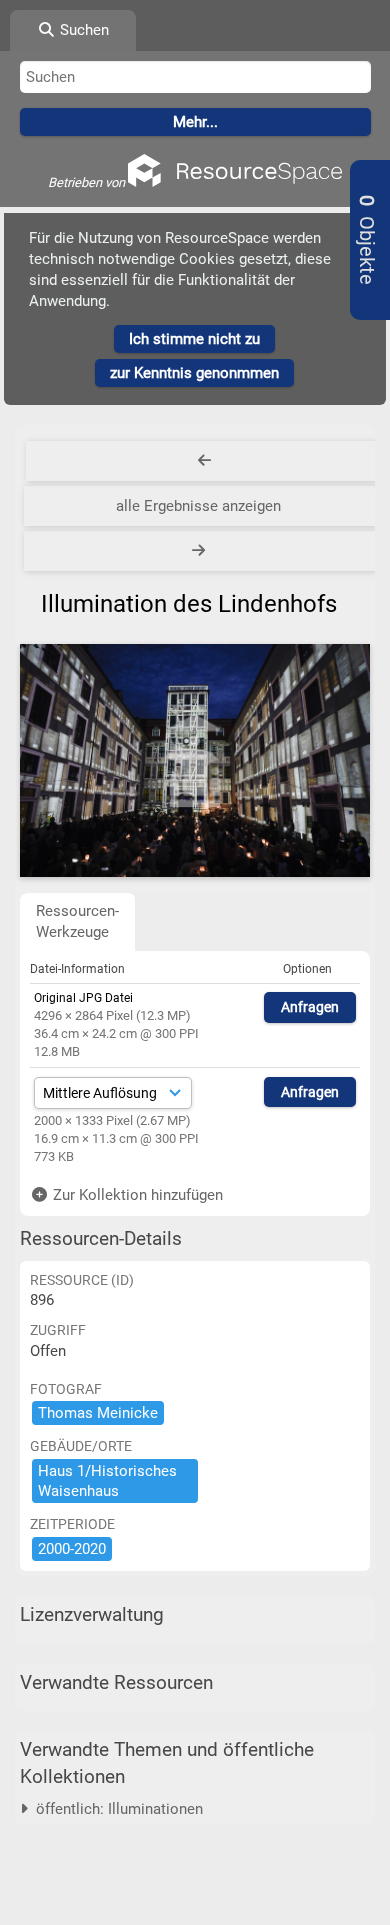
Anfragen (310, 1007)
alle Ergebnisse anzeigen (198, 506)
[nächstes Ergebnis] (200, 551)
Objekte (366, 240)
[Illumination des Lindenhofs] (194, 760)
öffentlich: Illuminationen (115, 1809)
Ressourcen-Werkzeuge (77, 921)
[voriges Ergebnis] (204, 461)
